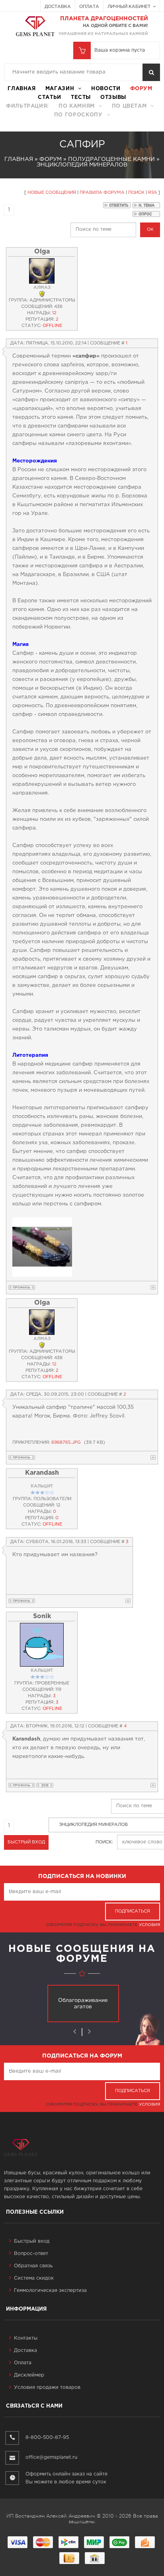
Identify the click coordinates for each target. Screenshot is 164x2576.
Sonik (42, 1616)
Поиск (136, 193)
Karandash (42, 1473)
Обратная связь (33, 2266)
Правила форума (102, 193)
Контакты (26, 2338)
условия (149, 1925)
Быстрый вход (32, 2241)
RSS (152, 193)
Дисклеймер (29, 2375)
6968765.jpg (66, 1443)
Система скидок (34, 2278)
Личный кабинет (130, 7)
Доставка (58, 7)
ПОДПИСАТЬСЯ (133, 1911)
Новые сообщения (52, 193)
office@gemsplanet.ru (51, 2457)
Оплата (89, 7)
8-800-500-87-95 (47, 2438)
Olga (42, 252)
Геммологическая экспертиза (50, 2291)
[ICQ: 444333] (45, 1785)
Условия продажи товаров (47, 2387)
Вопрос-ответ (31, 2254)
